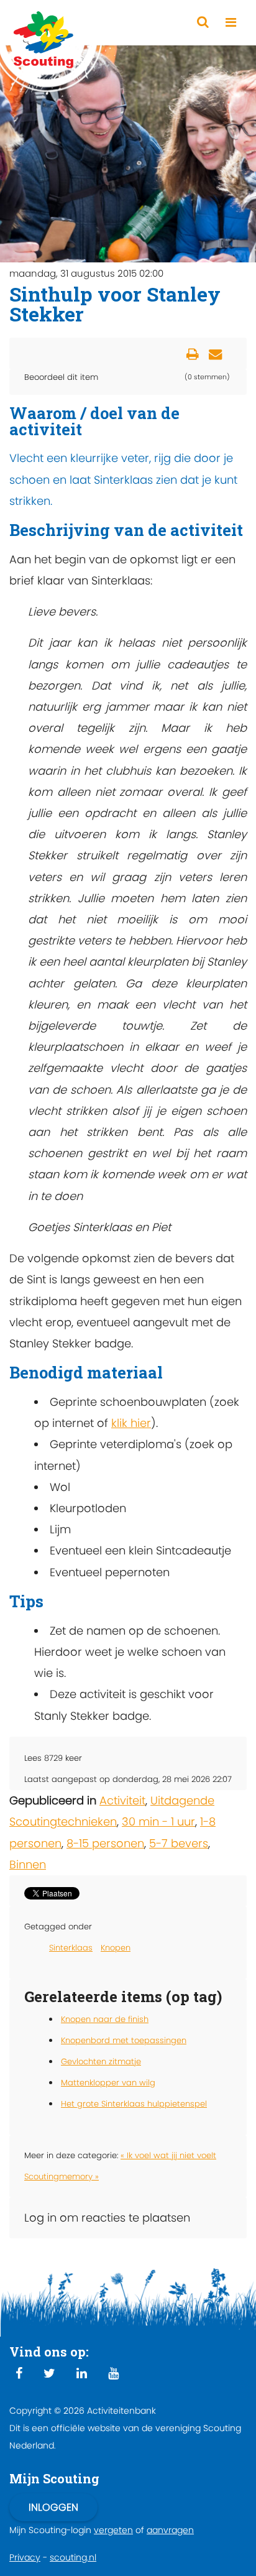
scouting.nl (73, 2557)
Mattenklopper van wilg (108, 2083)
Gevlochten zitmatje (101, 2061)
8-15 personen (105, 1843)
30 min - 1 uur (158, 1821)
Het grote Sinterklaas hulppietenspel (134, 2104)
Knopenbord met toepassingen (124, 2040)
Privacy (25, 2557)
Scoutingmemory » (62, 2177)
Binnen (28, 1864)
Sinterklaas (71, 1948)
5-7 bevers (179, 1843)
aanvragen (170, 2530)
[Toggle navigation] (231, 23)
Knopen (116, 1948)
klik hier (131, 1423)
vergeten (113, 2530)
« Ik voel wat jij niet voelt (168, 2155)
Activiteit (122, 1800)
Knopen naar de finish (105, 2019)
